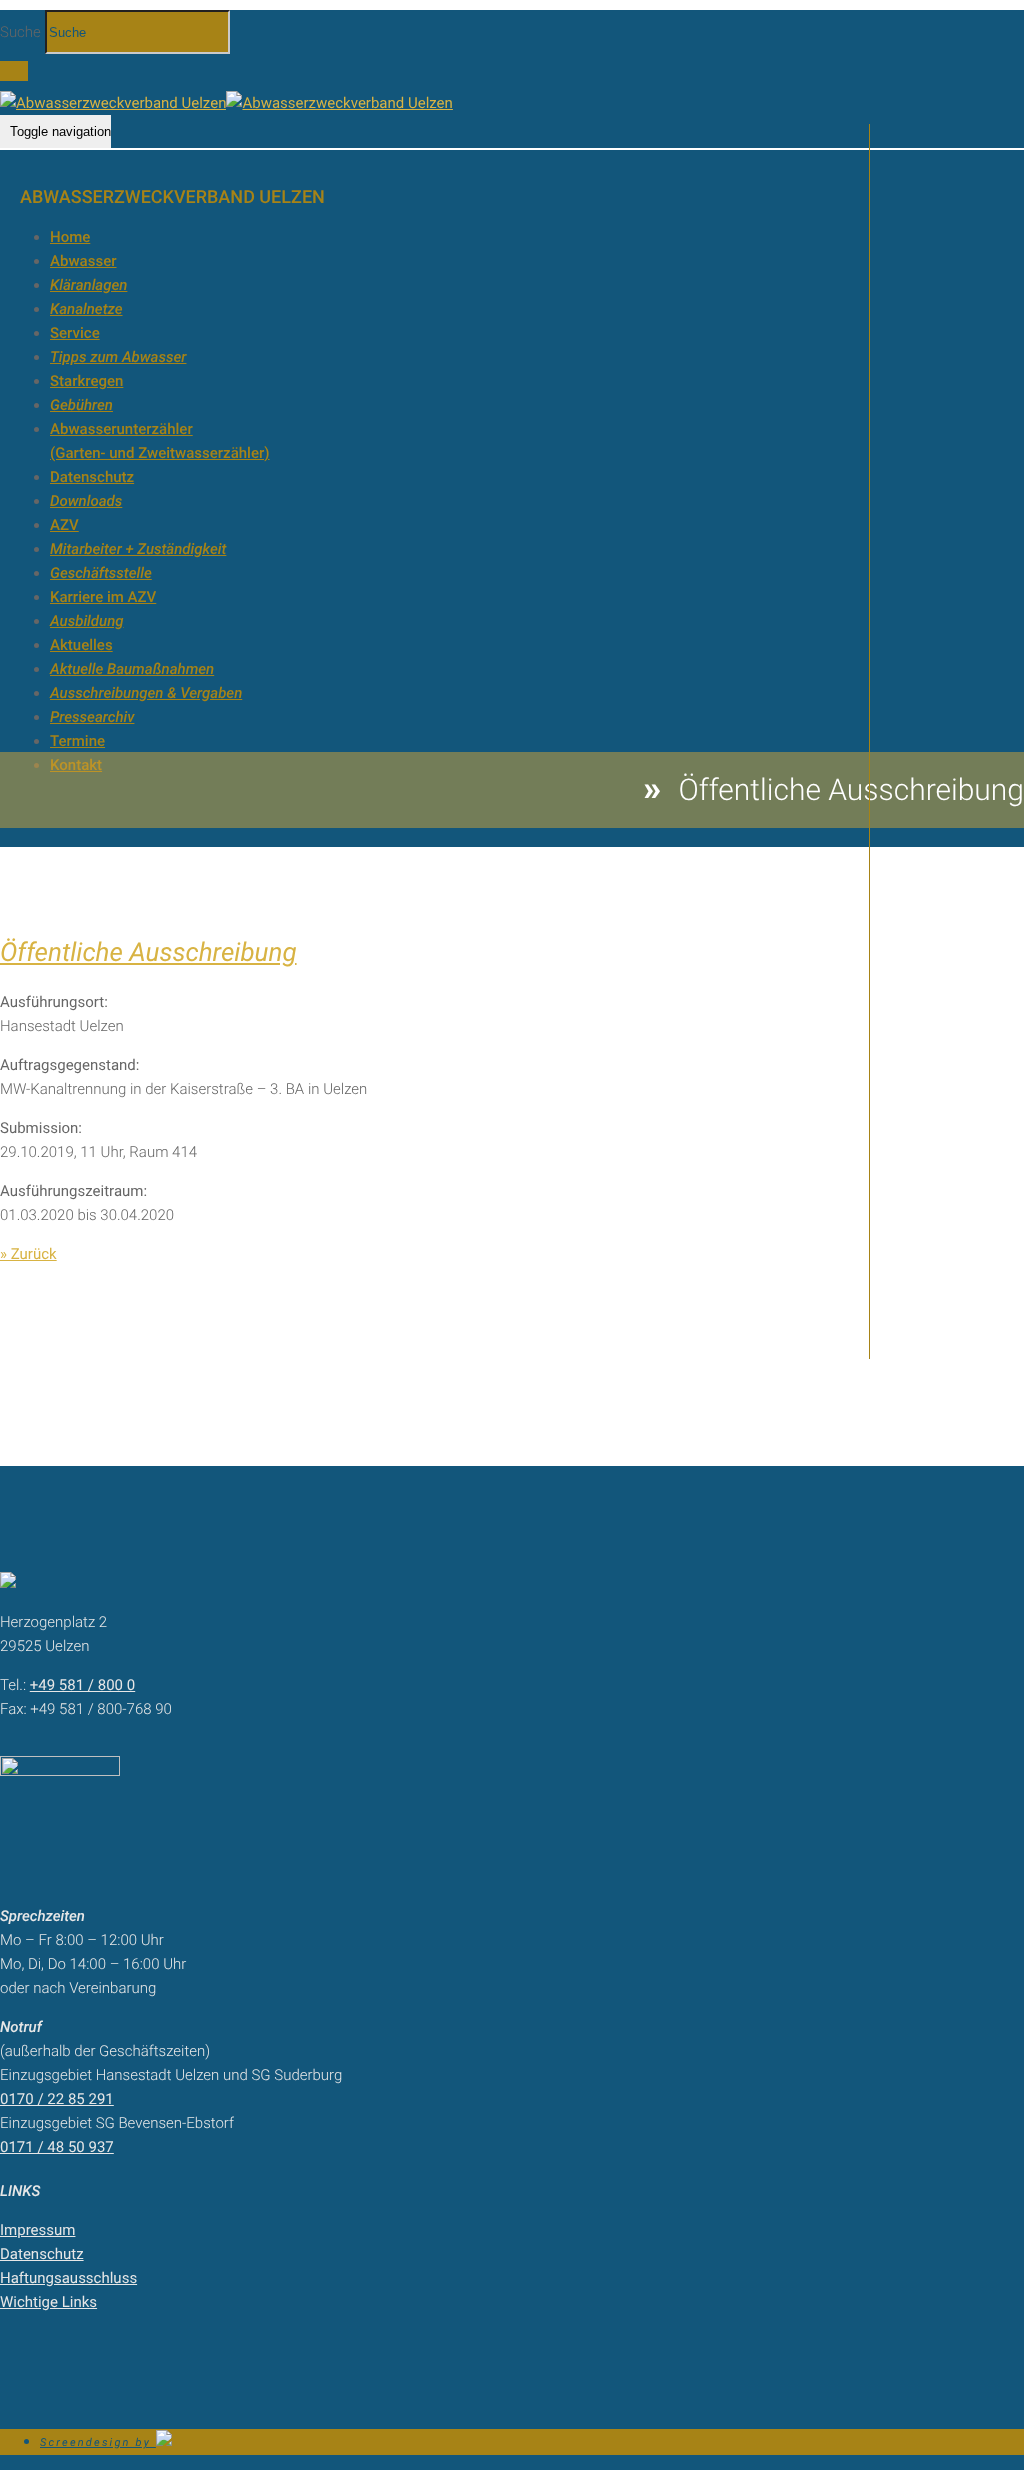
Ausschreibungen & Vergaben (146, 693)
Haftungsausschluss (68, 2278)
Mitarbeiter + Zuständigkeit (138, 549)
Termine (77, 741)
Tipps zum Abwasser (118, 357)
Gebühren (81, 405)
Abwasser (83, 261)
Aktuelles (81, 645)
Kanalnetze (86, 309)
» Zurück (28, 1254)
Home (70, 237)
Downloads (86, 501)
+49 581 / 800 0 (82, 1685)
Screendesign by (98, 2442)
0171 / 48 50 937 (57, 2147)
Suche (20, 32)
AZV (64, 525)
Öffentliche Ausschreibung (148, 953)
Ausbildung (86, 621)
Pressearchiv (92, 717)
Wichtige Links (48, 2302)
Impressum (37, 2230)
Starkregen (86, 381)
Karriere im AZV (103, 597)
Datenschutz (92, 477)
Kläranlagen (88, 285)
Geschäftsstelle (101, 573)
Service (75, 333)
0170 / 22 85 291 (57, 2099)
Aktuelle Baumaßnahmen (132, 669)
